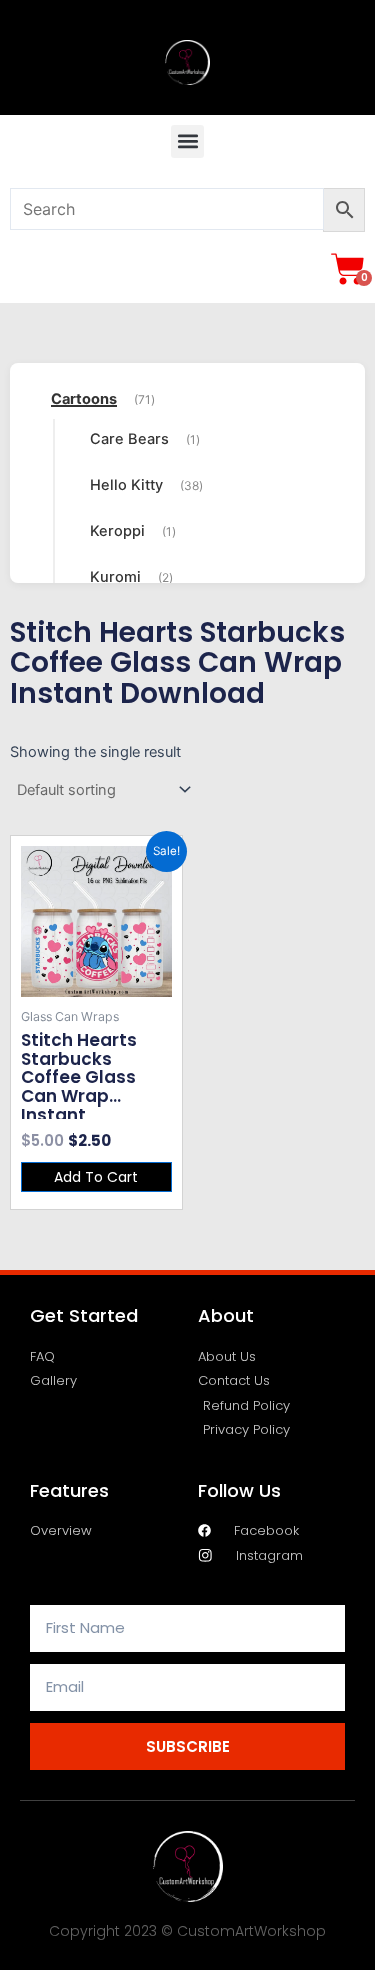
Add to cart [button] (96, 1177)
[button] (187, 141)
